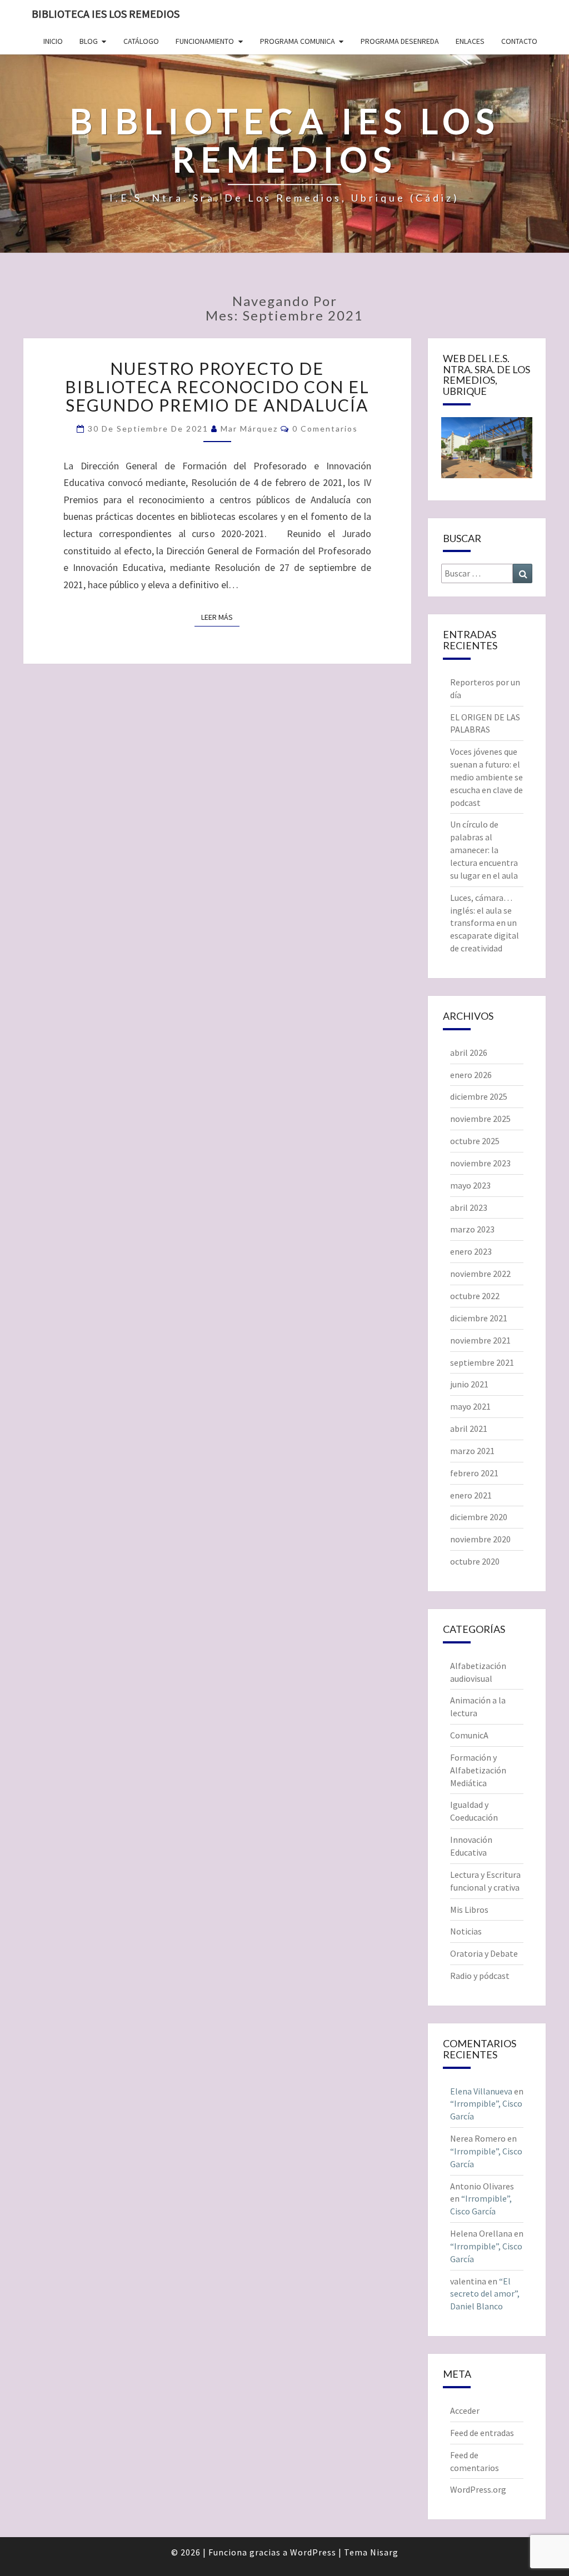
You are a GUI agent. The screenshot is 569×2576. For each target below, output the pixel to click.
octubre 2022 (475, 1296)
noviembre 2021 (480, 1340)
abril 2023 (469, 1207)
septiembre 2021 (482, 1362)
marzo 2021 (472, 1451)
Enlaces (470, 41)
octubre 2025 (475, 1141)
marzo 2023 (472, 1229)
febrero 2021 (474, 1473)
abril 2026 (469, 1053)
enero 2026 (471, 1075)
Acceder (465, 2410)
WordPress (313, 2552)
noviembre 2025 (480, 1119)
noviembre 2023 (480, 1163)
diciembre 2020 (479, 1517)
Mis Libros (469, 1910)
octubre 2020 (475, 1561)
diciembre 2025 (479, 1096)
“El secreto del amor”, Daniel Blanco (485, 2294)
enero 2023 (471, 1251)
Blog (89, 41)
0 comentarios (325, 429)
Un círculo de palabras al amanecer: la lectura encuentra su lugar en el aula (484, 850)
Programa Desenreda (400, 41)
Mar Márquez (249, 429)
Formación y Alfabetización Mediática (478, 1770)
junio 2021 (469, 1384)
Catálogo (141, 41)
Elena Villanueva (481, 2091)
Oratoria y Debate (484, 1953)
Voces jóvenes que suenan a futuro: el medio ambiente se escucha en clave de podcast (486, 777)
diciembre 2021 (479, 1318)
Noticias (466, 1931)
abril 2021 (469, 1429)
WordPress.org (478, 2489)
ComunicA (469, 1735)
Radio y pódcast (480, 1976)
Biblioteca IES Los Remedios (106, 14)
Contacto (519, 41)
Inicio (53, 41)
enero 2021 (471, 1495)
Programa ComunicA (298, 41)
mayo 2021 (470, 1406)
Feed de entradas (482, 2433)
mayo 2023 (470, 1185)
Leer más (220, 617)
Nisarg (384, 2552)
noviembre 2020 (480, 1539)
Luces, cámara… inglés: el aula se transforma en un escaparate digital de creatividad (485, 923)
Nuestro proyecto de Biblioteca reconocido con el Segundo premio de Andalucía (217, 387)
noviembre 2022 (480, 1274)
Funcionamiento (205, 41)
